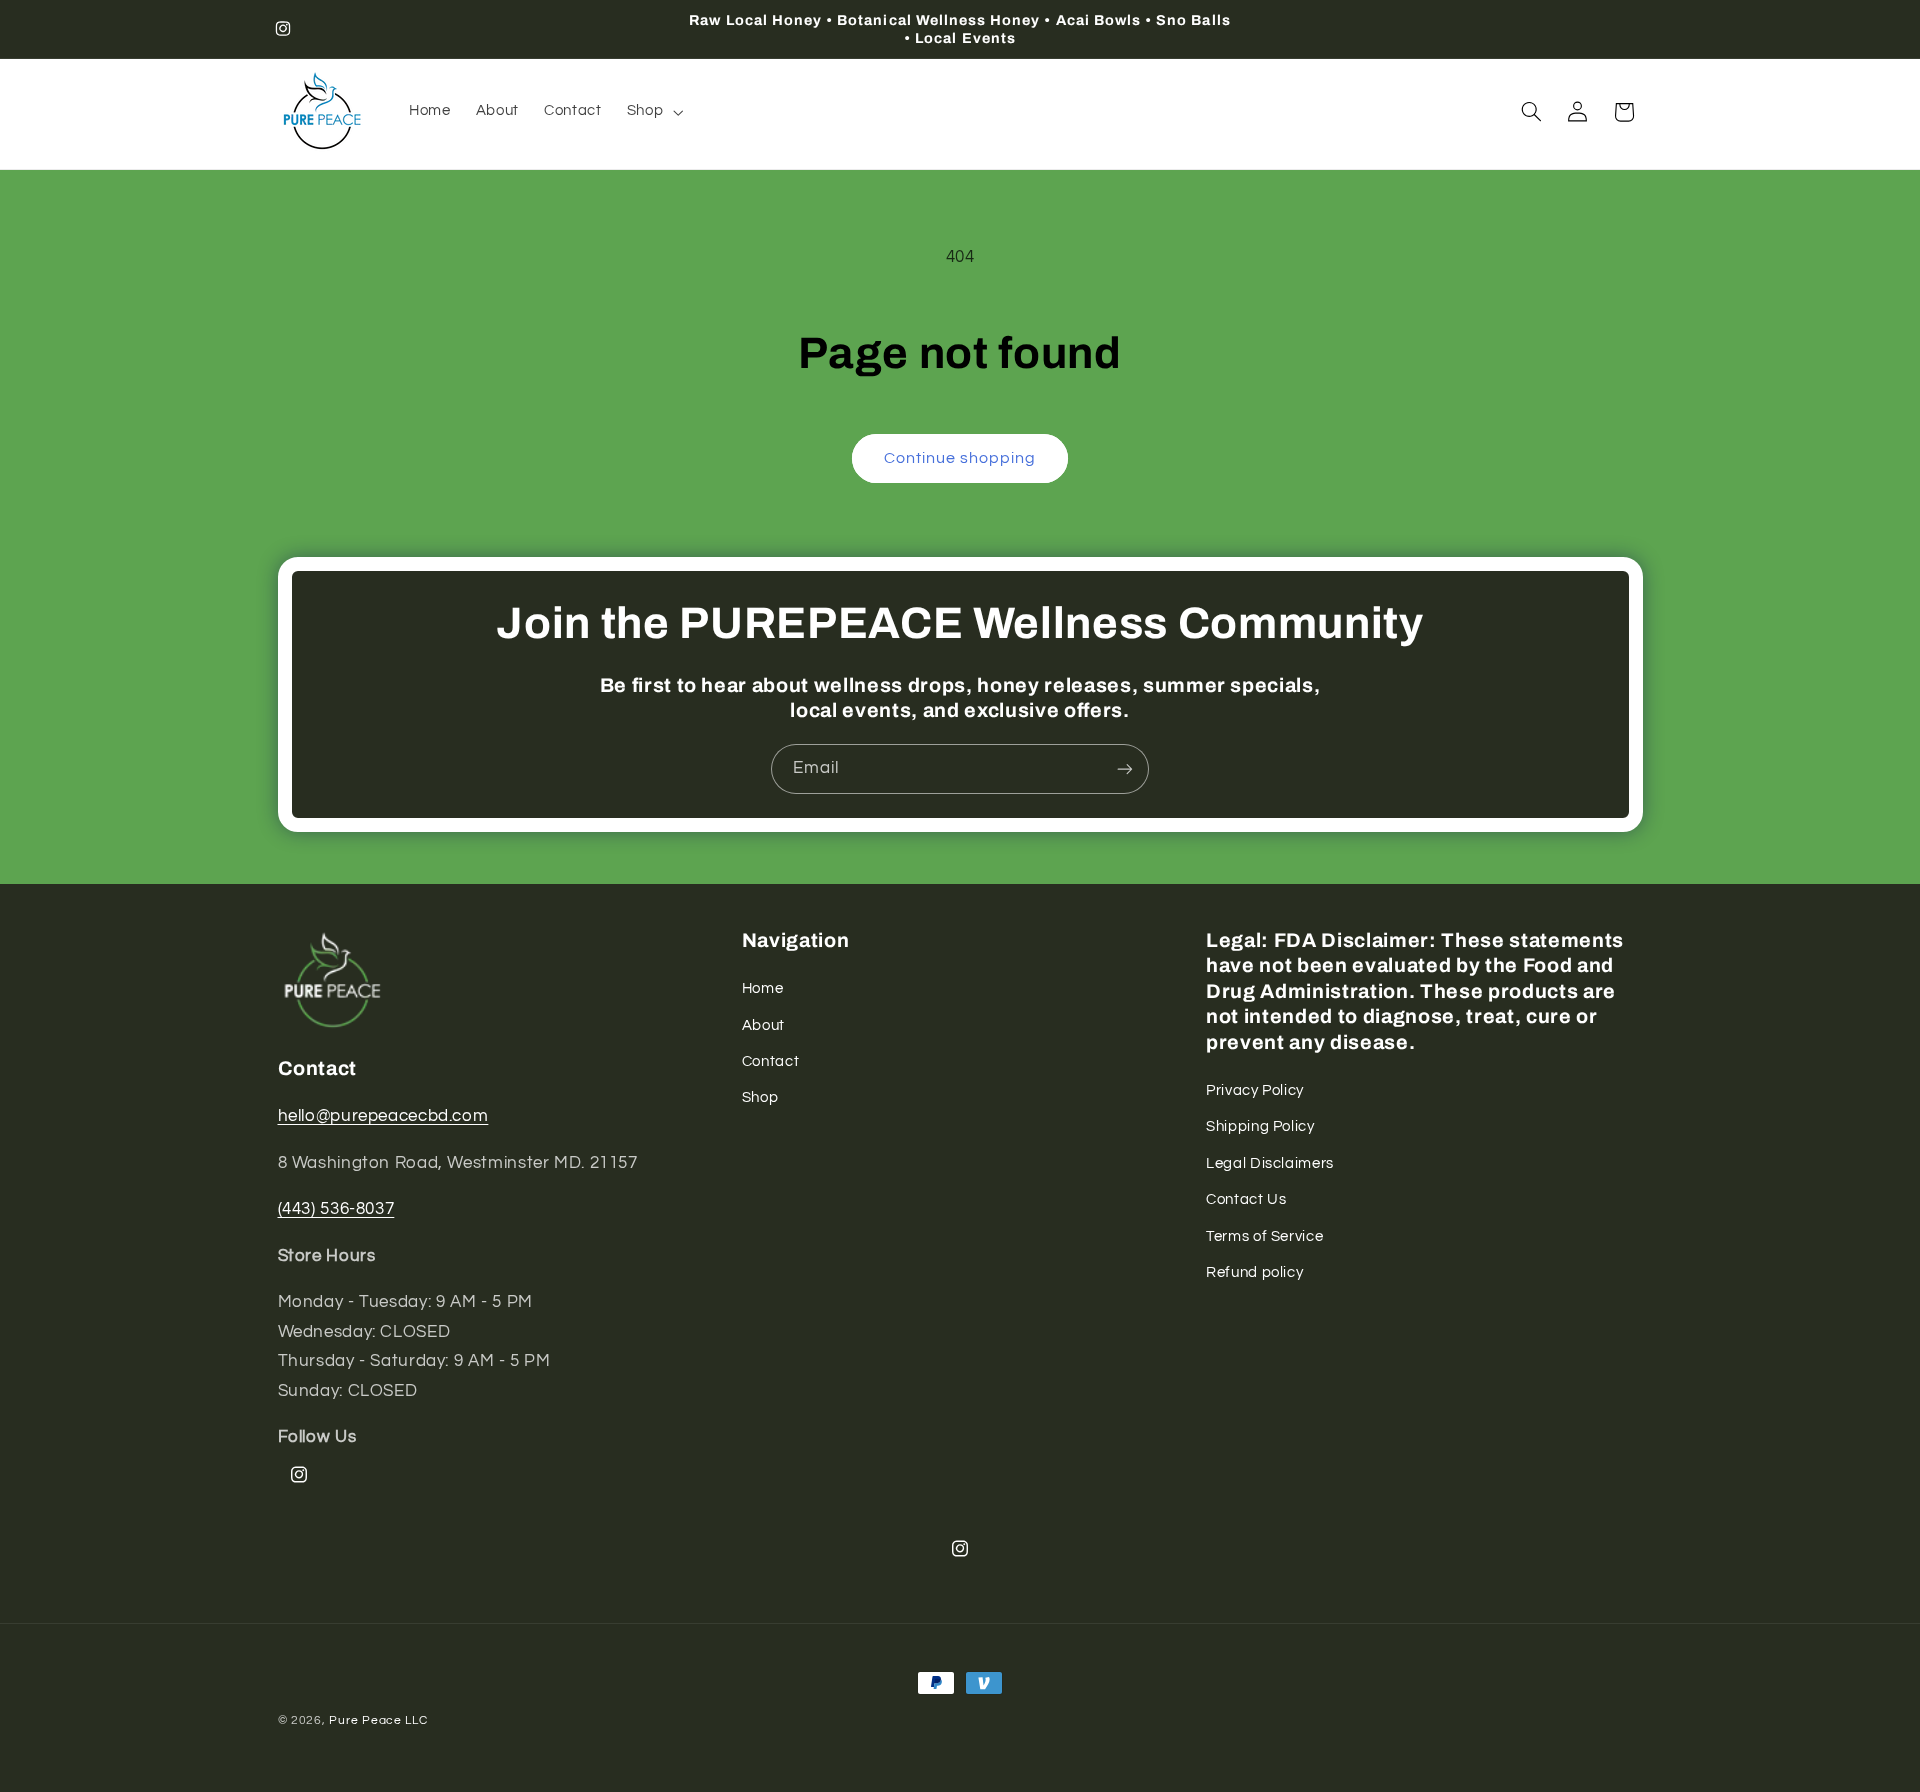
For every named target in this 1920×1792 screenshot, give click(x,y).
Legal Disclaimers (1270, 1163)
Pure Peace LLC (378, 1720)
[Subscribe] (1125, 768)
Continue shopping (960, 458)
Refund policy (1254, 1272)
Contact (770, 1061)
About (763, 1025)
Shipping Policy (1260, 1126)
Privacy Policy (1255, 1090)
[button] (652, 112)
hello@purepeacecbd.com (383, 1117)
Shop (760, 1097)
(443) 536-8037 (336, 1209)
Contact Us (1246, 1199)
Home (763, 988)
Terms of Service (1264, 1236)
